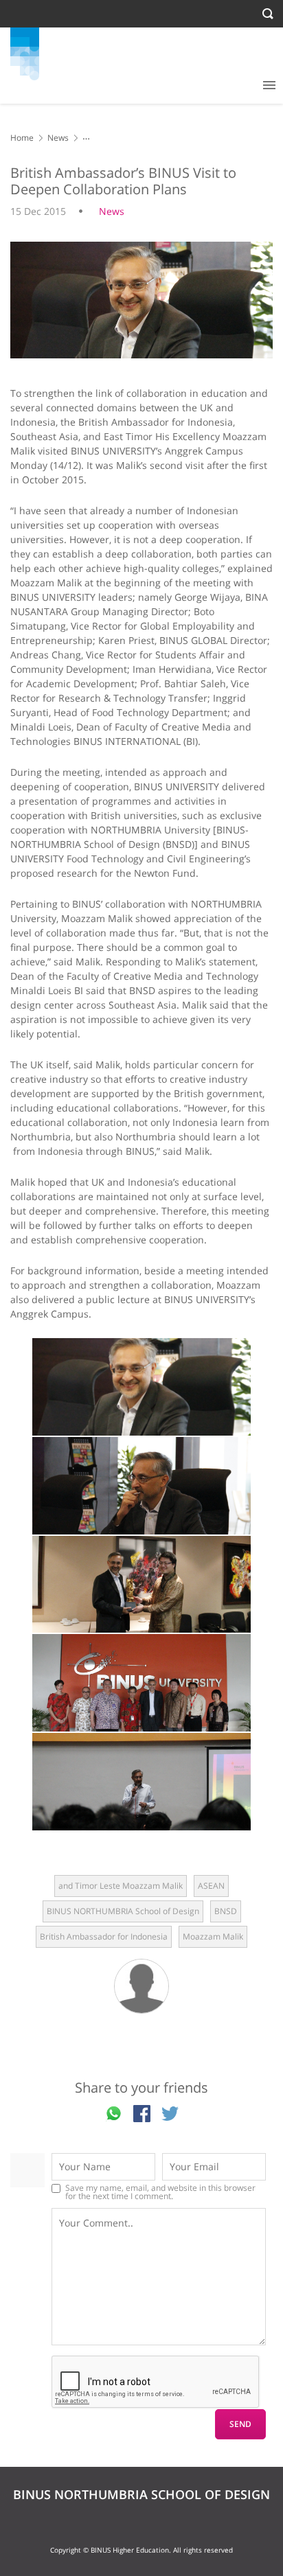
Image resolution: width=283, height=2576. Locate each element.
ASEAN (211, 1886)
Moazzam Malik (213, 1936)
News (58, 138)
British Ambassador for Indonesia (104, 1936)
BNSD (226, 1911)
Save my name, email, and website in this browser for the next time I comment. (160, 2192)
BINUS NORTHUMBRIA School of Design (123, 1911)
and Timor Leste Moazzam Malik (121, 1886)
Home (22, 138)
